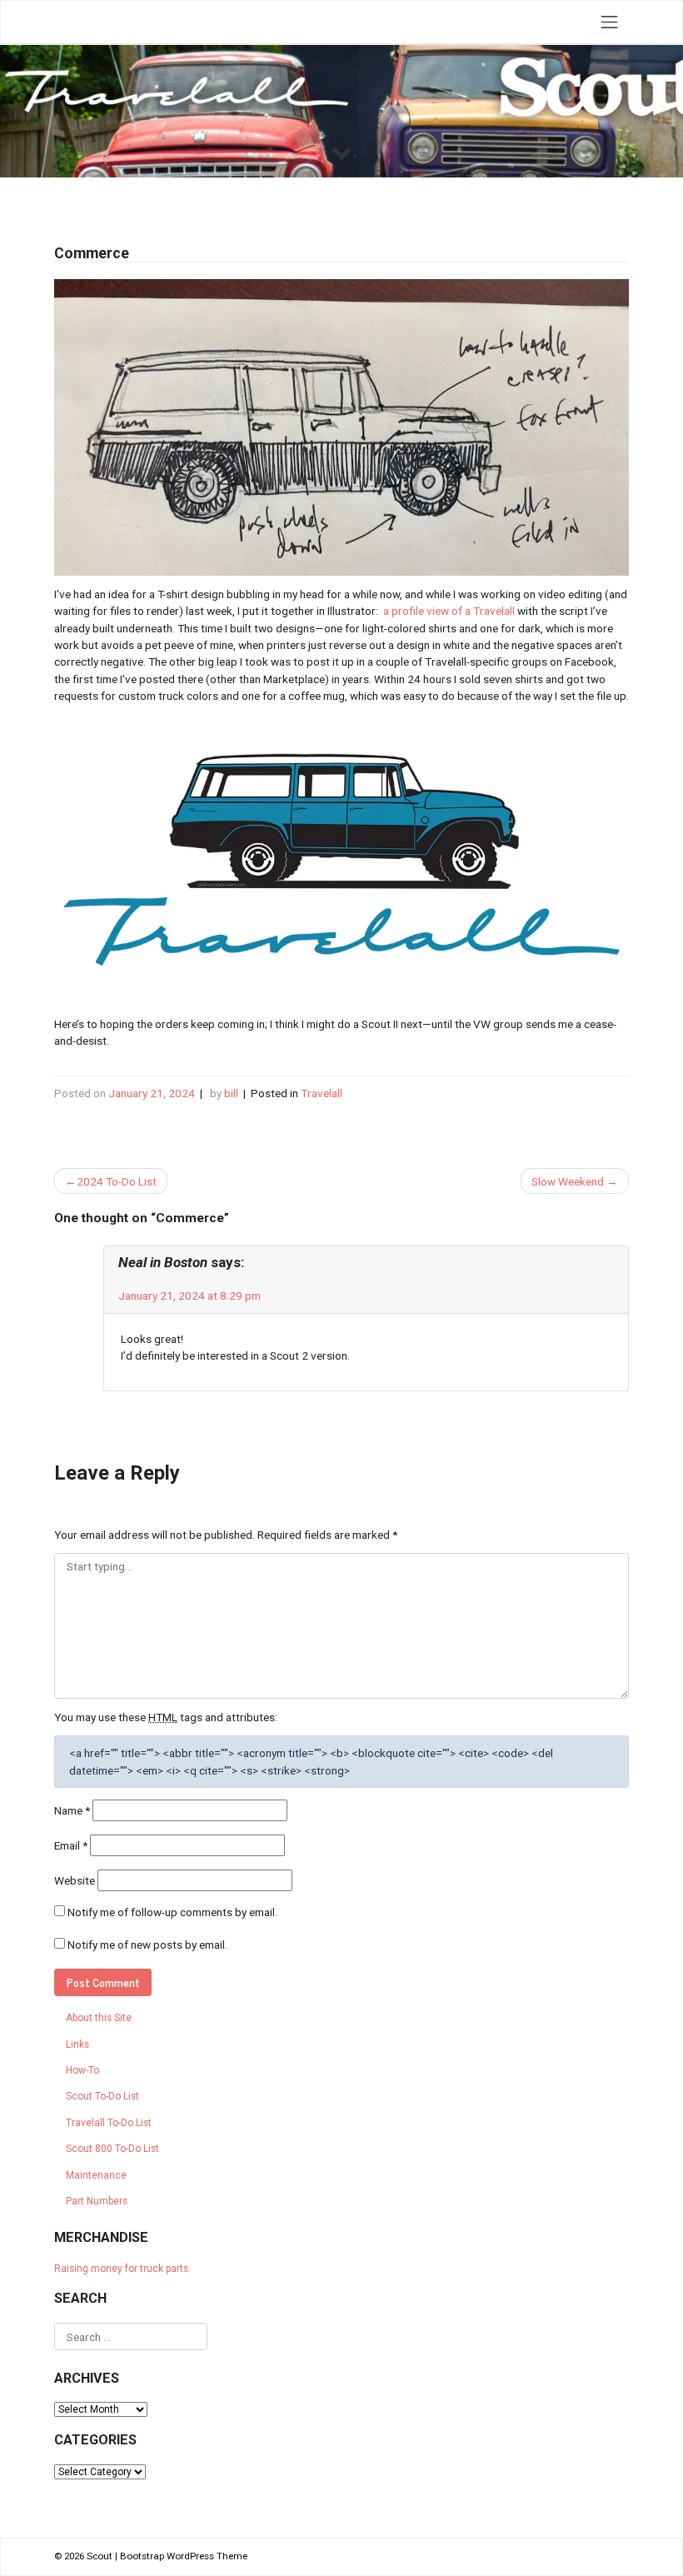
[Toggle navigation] (610, 22)
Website (75, 1880)
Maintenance (96, 2175)
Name (72, 1810)
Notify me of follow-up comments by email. (172, 1912)
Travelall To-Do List (109, 2123)
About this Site (99, 2018)
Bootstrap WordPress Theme (184, 2556)
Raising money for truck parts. (122, 2269)
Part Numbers (97, 2201)
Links (77, 2044)
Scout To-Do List (102, 2096)
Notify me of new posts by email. (147, 1944)
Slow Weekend (568, 1181)
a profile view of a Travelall (449, 611)
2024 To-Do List (117, 1181)
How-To (82, 2070)
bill (231, 1093)
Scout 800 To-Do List (112, 2149)
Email (71, 1845)
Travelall (322, 1093)
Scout (100, 2556)
